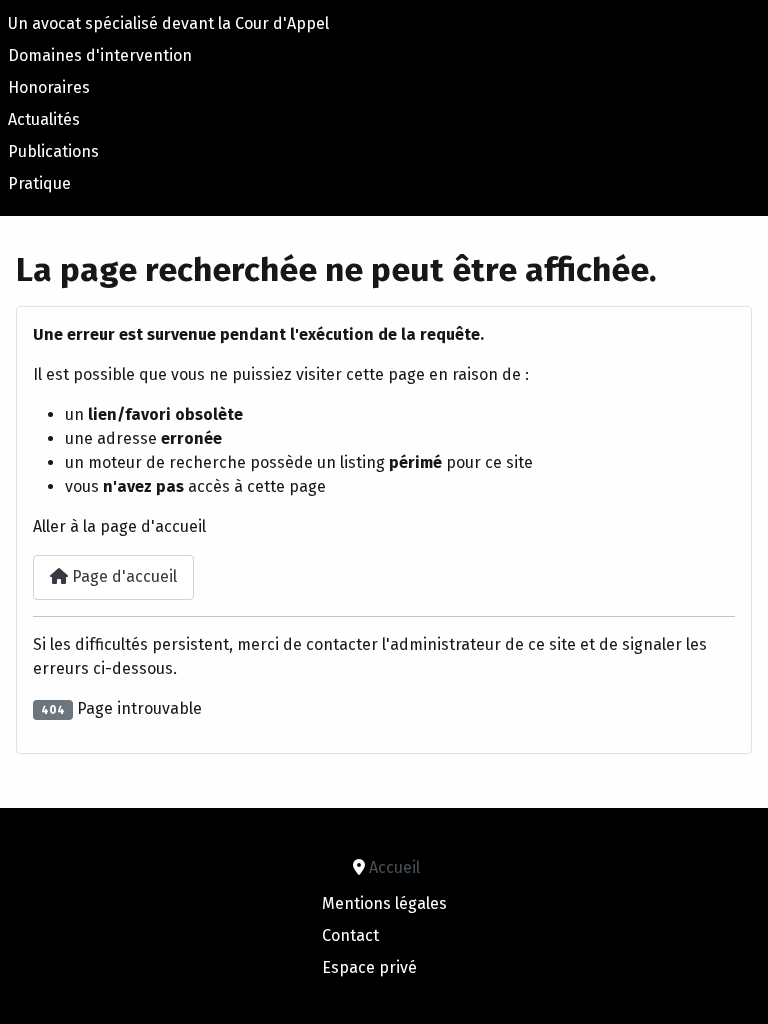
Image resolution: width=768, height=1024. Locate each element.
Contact (350, 935)
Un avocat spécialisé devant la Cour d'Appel (168, 23)
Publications (53, 151)
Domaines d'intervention (100, 55)
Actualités (44, 119)
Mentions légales (384, 903)
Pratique (39, 183)
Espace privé (369, 967)
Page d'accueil (122, 576)
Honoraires (49, 87)
